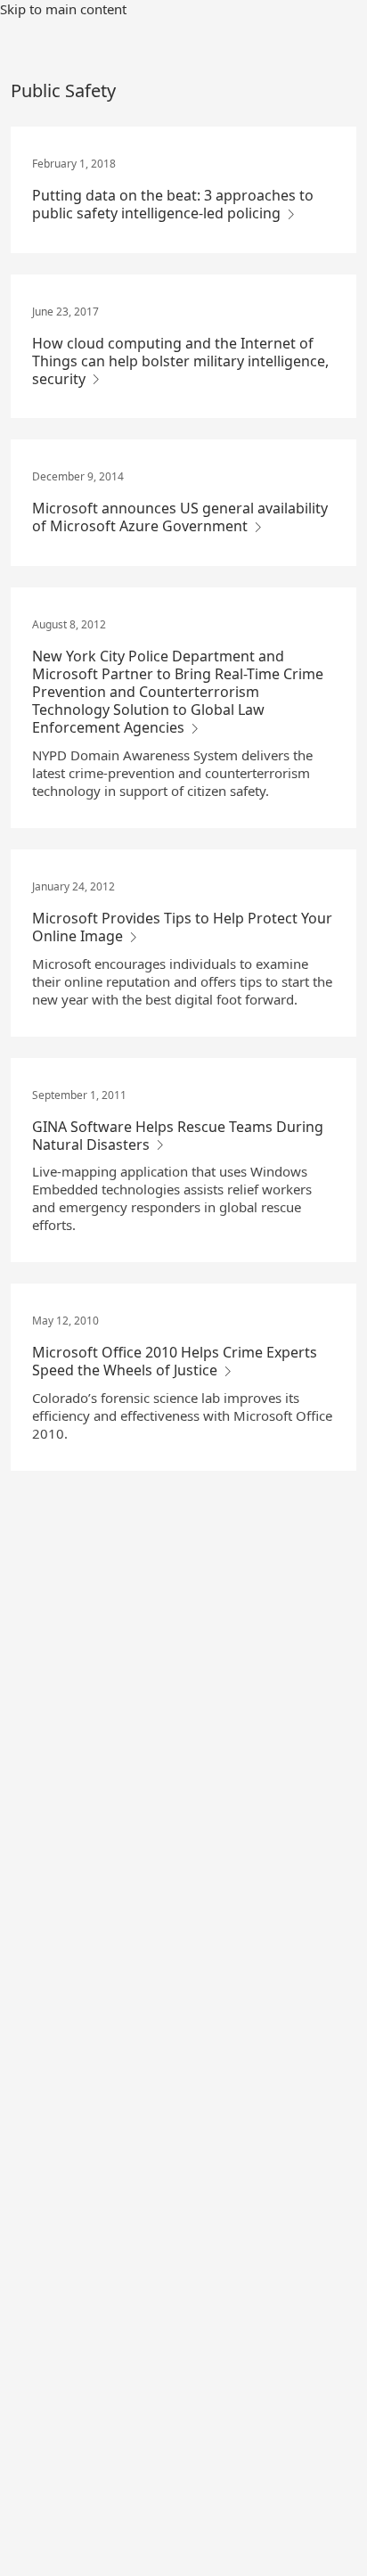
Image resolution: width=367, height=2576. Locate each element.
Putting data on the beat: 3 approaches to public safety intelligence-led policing (173, 204)
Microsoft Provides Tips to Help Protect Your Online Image (182, 927)
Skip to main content (63, 9)
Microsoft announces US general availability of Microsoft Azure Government (180, 517)
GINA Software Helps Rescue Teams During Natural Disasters (178, 1136)
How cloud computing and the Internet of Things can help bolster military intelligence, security (180, 361)
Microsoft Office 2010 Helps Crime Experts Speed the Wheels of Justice (175, 1361)
